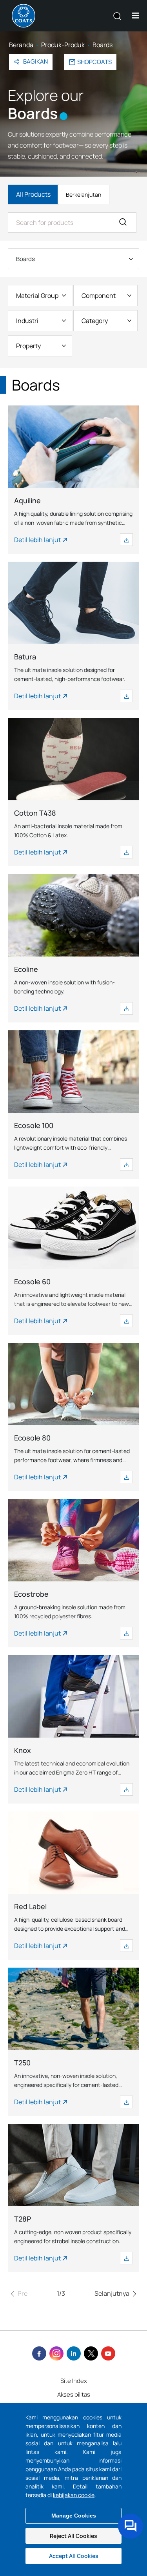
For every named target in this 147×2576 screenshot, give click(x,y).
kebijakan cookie (74, 2495)
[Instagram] (56, 2353)
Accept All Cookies (74, 2556)
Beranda (21, 45)
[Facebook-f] (39, 2353)
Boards (25, 259)
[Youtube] (108, 2353)
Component (99, 296)
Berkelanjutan (83, 194)
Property (28, 346)
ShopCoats (94, 62)
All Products (33, 194)
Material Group (37, 296)
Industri (27, 321)
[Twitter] (91, 2353)
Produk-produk (63, 45)
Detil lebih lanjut (37, 540)
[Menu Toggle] (136, 16)
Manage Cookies (74, 2516)
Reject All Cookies (73, 2536)
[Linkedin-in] (74, 2353)
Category (95, 321)
